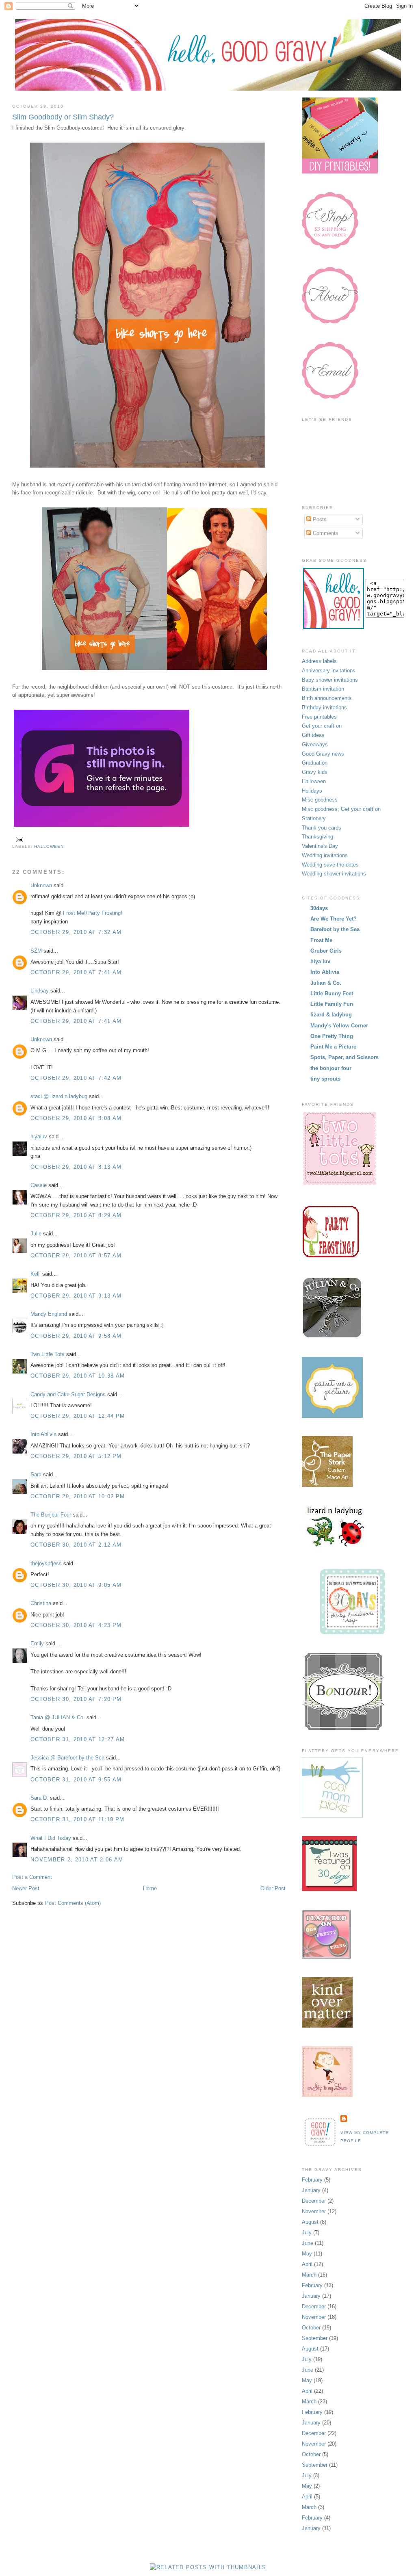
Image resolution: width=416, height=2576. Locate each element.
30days (319, 908)
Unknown (41, 885)
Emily (37, 1643)
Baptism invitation (323, 689)
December (314, 2201)
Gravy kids (315, 772)
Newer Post (26, 1888)
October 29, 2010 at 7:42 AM (76, 1078)
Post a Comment (32, 1877)
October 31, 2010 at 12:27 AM (78, 1739)
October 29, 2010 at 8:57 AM (76, 1256)
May (307, 2254)
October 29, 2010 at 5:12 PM (76, 1456)
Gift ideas (313, 735)
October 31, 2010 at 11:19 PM (77, 1819)
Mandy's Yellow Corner (339, 1026)
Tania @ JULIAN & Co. (58, 1717)
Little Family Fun (332, 1004)
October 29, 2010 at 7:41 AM (76, 972)
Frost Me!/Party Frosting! (93, 913)
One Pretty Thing (332, 1036)
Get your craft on (322, 726)
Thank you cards (322, 828)
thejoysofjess (46, 1563)
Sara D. (39, 1798)
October (311, 2328)
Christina (41, 1603)
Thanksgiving (317, 837)
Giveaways (315, 744)
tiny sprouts (325, 1079)
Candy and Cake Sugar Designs (68, 1394)
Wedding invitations (325, 855)
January (311, 2190)
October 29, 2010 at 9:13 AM (76, 1296)
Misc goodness (320, 800)
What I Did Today (51, 1838)
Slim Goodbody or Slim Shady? (63, 117)
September (315, 2338)
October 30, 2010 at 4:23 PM (76, 1625)
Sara (36, 1474)
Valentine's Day (320, 846)
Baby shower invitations (330, 680)
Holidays (312, 791)
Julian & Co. (326, 983)
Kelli (36, 1274)
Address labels (319, 661)
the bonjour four (331, 1068)
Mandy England (49, 1314)
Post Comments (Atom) (73, 1903)
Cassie (39, 1185)
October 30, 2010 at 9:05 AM (76, 1585)
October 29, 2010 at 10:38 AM (78, 1376)
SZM (36, 951)
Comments (325, 533)
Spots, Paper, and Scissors (344, 1057)
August (310, 2222)
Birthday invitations (324, 707)
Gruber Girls (326, 951)
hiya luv (320, 961)
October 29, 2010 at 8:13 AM (76, 1167)
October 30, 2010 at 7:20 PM (76, 1699)
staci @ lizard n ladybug (59, 1096)
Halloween (49, 846)
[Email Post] (18, 839)
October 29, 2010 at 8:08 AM (76, 1118)
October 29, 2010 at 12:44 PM (78, 1416)
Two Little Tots (48, 1354)
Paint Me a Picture (333, 1047)
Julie (36, 1234)
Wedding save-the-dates (330, 865)
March (309, 2275)
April (307, 2264)
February (312, 2180)
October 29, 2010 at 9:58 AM (76, 1336)
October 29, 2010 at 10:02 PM (78, 1496)
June (308, 2243)
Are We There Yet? (334, 919)
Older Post (273, 1888)
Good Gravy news (323, 754)
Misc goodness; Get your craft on (341, 809)
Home (150, 1888)
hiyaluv (39, 1136)
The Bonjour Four (51, 1515)
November (314, 2211)
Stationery (314, 818)
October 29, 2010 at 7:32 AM (76, 932)
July (307, 2233)
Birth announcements (327, 698)
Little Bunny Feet (332, 993)
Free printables (319, 717)
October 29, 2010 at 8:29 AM (76, 1215)
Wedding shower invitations (334, 874)
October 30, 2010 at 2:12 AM (76, 1545)
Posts (319, 519)
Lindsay (40, 991)
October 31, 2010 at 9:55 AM (76, 1780)
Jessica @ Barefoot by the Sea (67, 1758)
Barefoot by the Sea (335, 929)
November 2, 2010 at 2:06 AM (77, 1860)
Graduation (315, 763)
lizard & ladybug (331, 1015)
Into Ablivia (43, 1434)
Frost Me (321, 940)
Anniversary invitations (329, 671)
